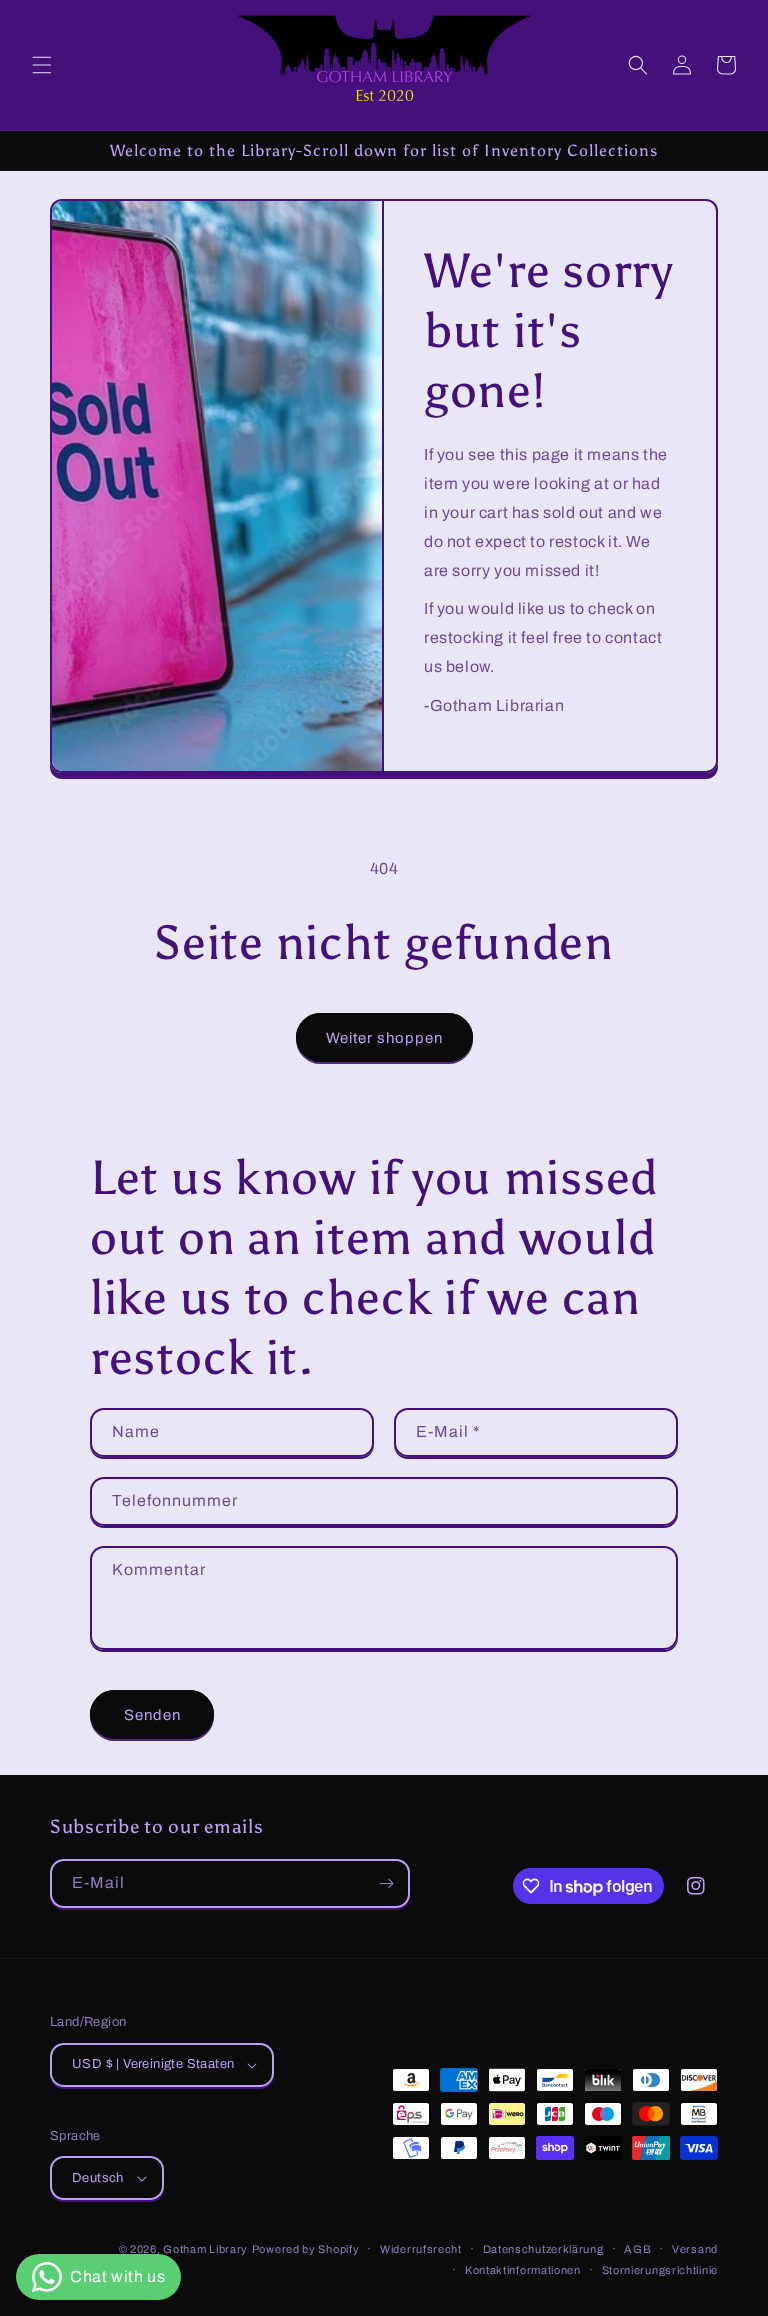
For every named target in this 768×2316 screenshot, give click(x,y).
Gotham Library (205, 2249)
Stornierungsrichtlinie (660, 2270)
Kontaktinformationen (523, 2270)
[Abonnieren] (386, 1883)
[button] (42, 65)
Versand (695, 2249)
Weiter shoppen (384, 1038)
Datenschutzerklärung (543, 2249)
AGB (637, 2249)
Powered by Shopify (306, 2249)
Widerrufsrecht (421, 2249)
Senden (152, 1715)
